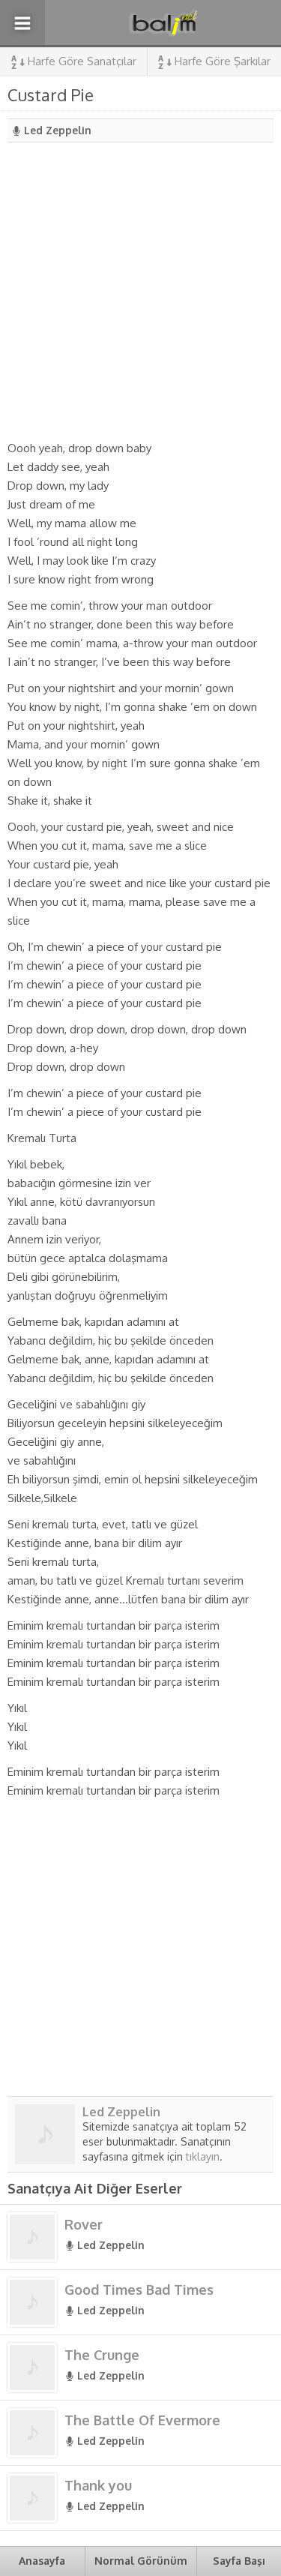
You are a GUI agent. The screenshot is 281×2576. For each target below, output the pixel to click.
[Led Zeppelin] (45, 2158)
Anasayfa (42, 2561)
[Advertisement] (140, 291)
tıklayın (203, 2156)
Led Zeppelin (58, 130)
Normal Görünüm (141, 2561)
